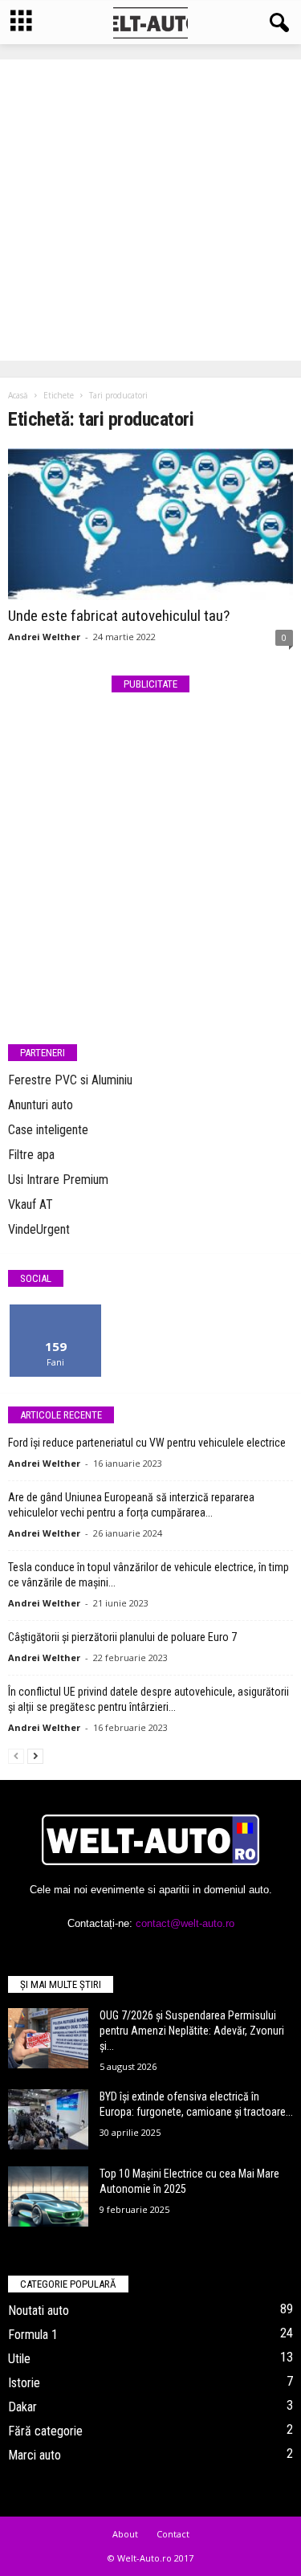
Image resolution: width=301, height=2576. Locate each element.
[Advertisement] (150, 210)
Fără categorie (45, 2431)
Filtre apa (31, 1155)
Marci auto (35, 2455)
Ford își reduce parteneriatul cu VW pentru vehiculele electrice (147, 1443)
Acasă (18, 395)
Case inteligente (48, 1130)
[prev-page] (16, 1755)
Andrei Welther (44, 637)
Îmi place (56, 1310)
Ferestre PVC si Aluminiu (70, 1080)
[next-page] (35, 1755)
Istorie (24, 2383)
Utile (19, 2359)
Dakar (22, 2407)
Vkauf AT (31, 1204)
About (125, 2534)
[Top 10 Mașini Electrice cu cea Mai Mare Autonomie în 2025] (48, 2196)
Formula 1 (33, 2335)
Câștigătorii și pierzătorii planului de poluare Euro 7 (122, 1637)
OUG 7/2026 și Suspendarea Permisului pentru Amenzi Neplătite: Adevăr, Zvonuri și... (192, 2031)
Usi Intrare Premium (58, 1180)
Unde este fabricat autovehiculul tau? (119, 616)
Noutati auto (39, 2311)
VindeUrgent (39, 1229)
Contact (173, 2534)
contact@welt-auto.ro (185, 1923)
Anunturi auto (41, 1105)
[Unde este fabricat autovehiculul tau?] (150, 524)
